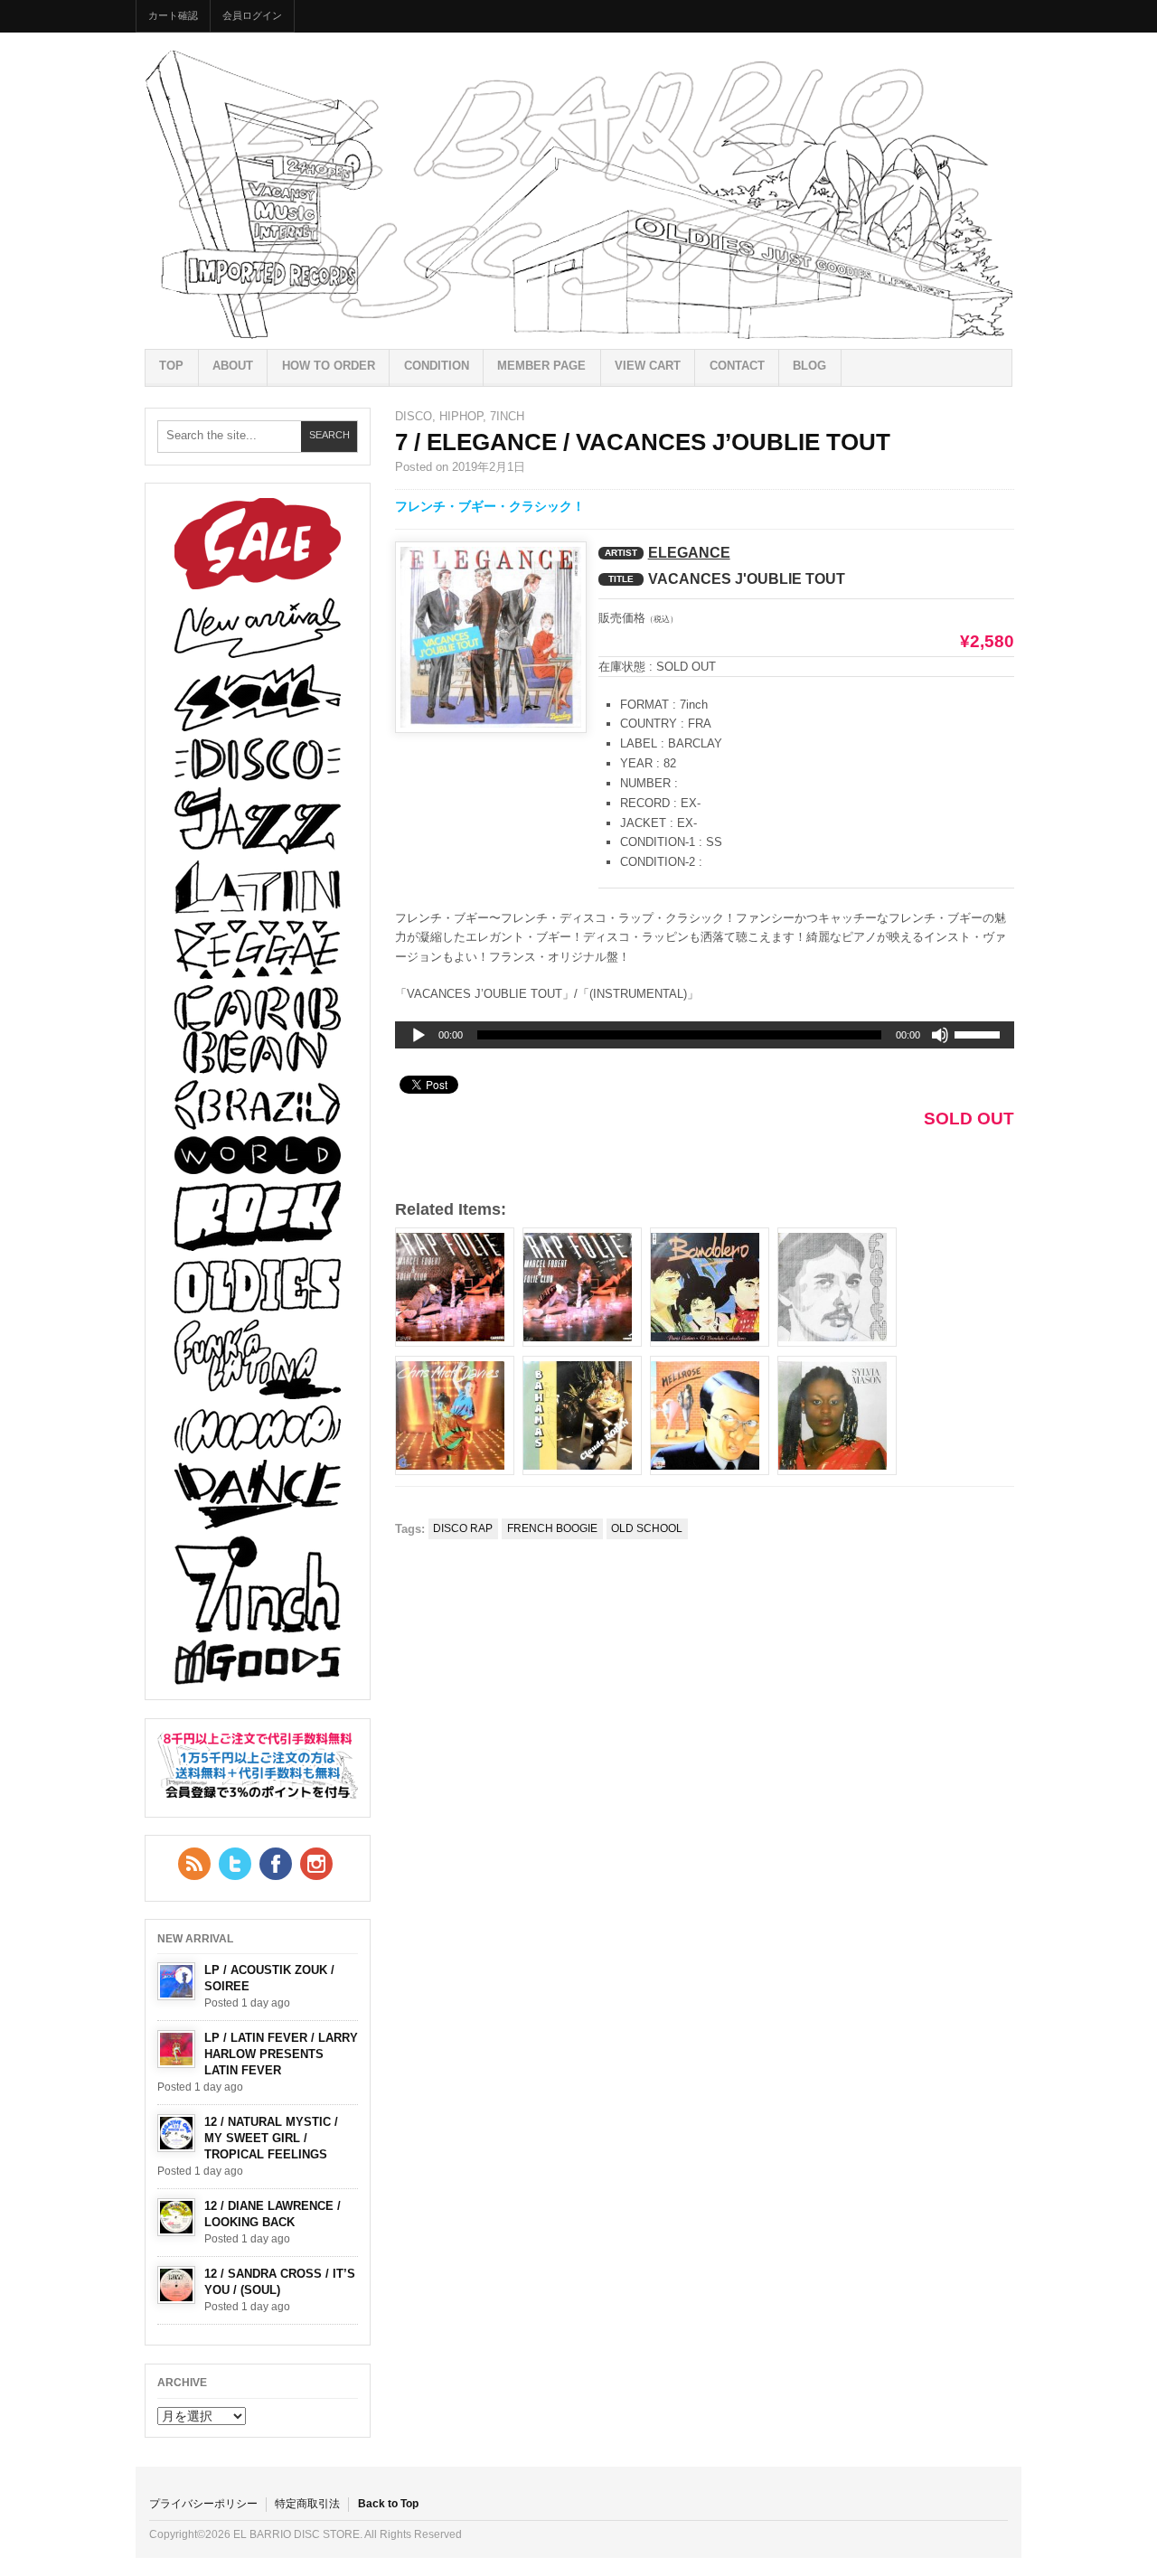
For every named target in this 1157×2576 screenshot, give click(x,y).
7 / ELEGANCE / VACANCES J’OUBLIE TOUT (643, 442)
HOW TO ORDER (329, 366)
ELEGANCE (689, 553)
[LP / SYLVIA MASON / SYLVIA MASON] (837, 1415)
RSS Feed (194, 1864)
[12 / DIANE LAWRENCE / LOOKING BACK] (176, 2217)
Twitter (235, 1864)
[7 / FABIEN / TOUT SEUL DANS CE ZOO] (837, 1287)
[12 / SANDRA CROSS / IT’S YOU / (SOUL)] (176, 2285)
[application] (705, 1035)
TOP (171, 366)
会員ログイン (252, 15)
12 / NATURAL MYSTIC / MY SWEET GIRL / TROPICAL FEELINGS (271, 2138)
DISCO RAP (463, 1528)
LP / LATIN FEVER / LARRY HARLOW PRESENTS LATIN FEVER (281, 2054)
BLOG (809, 366)
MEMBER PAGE (541, 366)
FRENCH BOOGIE (552, 1528)
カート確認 (173, 15)
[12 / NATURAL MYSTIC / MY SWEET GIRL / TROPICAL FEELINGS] (176, 2133)
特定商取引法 (307, 2504)
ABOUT (233, 366)
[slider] (980, 1038)
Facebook (276, 1864)
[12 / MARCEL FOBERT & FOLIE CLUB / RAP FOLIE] (582, 1287)
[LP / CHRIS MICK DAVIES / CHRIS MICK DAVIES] (455, 1415)
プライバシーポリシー (203, 2504)
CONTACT (737, 366)
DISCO (414, 416)
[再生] (419, 1036)
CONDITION (437, 366)
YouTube (316, 1864)
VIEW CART (648, 366)
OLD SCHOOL (647, 1528)
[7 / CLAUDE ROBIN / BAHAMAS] (582, 1415)
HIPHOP (461, 416)
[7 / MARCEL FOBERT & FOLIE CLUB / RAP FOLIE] (455, 1287)
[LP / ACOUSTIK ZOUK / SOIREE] (176, 1981)
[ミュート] (940, 1035)
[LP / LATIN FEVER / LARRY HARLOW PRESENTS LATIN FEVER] (176, 2049)
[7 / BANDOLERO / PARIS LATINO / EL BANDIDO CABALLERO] (710, 1287)
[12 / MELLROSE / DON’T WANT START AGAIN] (710, 1415)
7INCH (507, 416)
